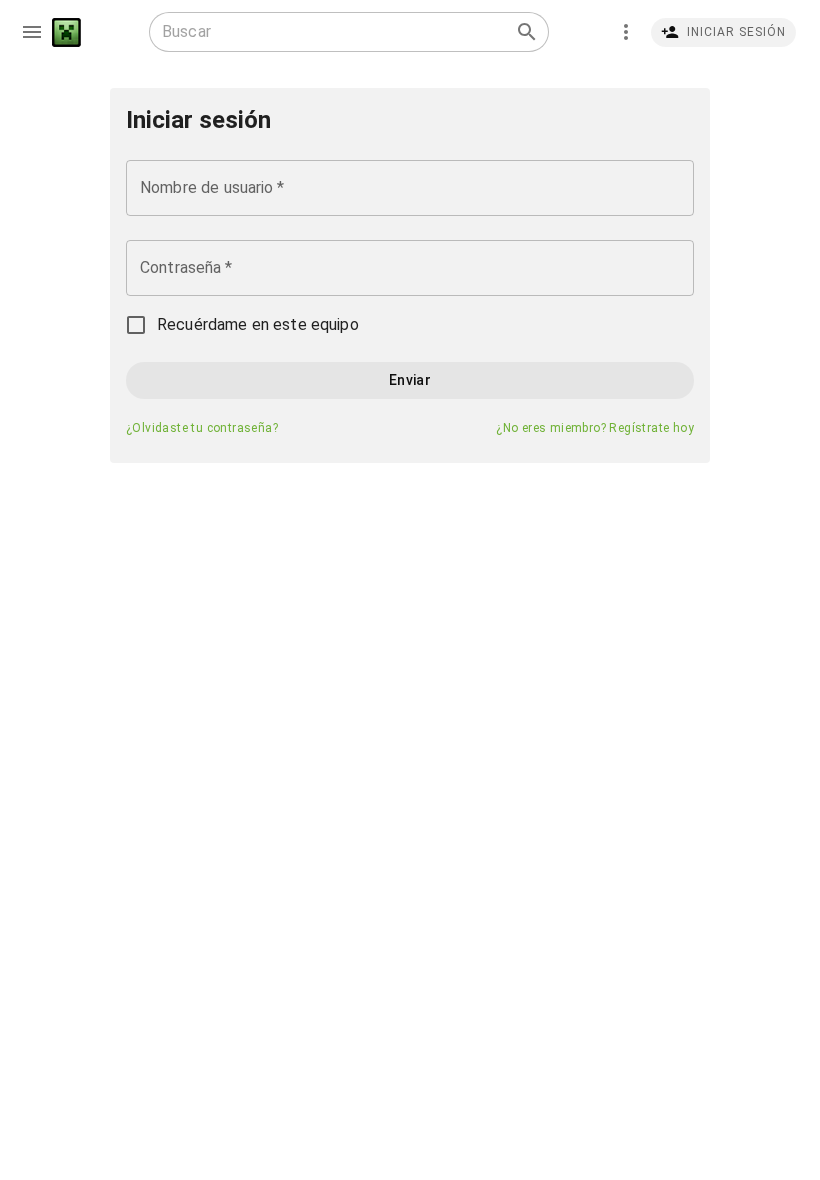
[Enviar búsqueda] (527, 32)
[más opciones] (626, 32)
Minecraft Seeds (66, 32)
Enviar (410, 380)
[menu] (32, 32)
